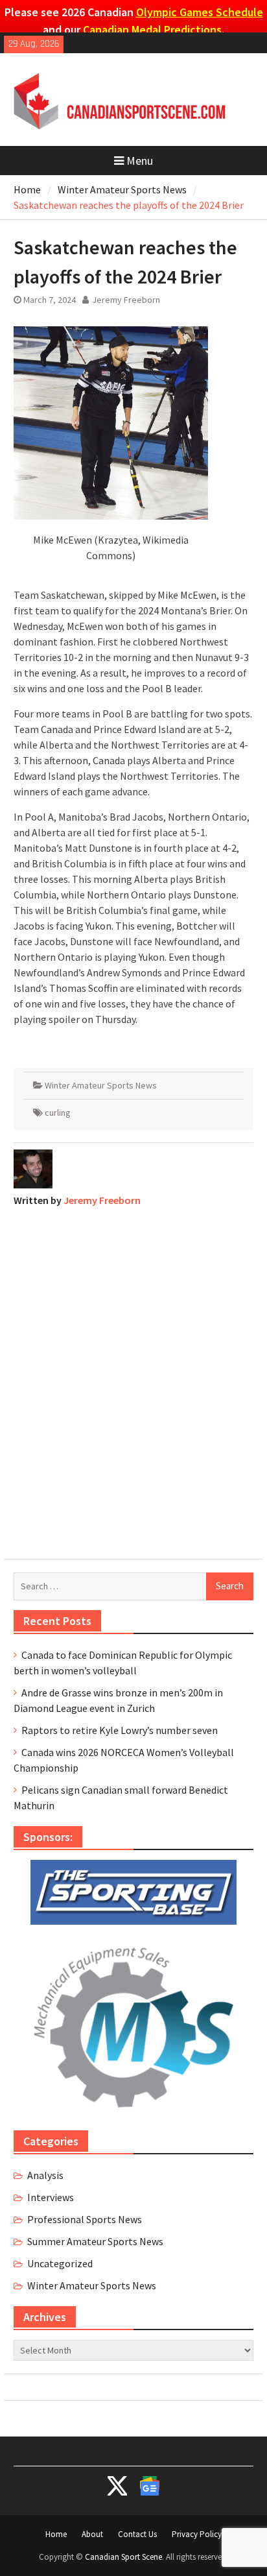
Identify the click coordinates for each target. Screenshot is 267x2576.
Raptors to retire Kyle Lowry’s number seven (120, 1730)
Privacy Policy (197, 2534)
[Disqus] (133, 1380)
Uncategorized (60, 2263)
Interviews (51, 2197)
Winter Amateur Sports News (101, 1085)
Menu (140, 161)
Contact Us (137, 2534)
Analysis (45, 2175)
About (92, 2534)
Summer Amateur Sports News (95, 2241)
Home (56, 2534)
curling (58, 1113)
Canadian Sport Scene (123, 2557)
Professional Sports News (85, 2219)
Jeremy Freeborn (126, 300)
